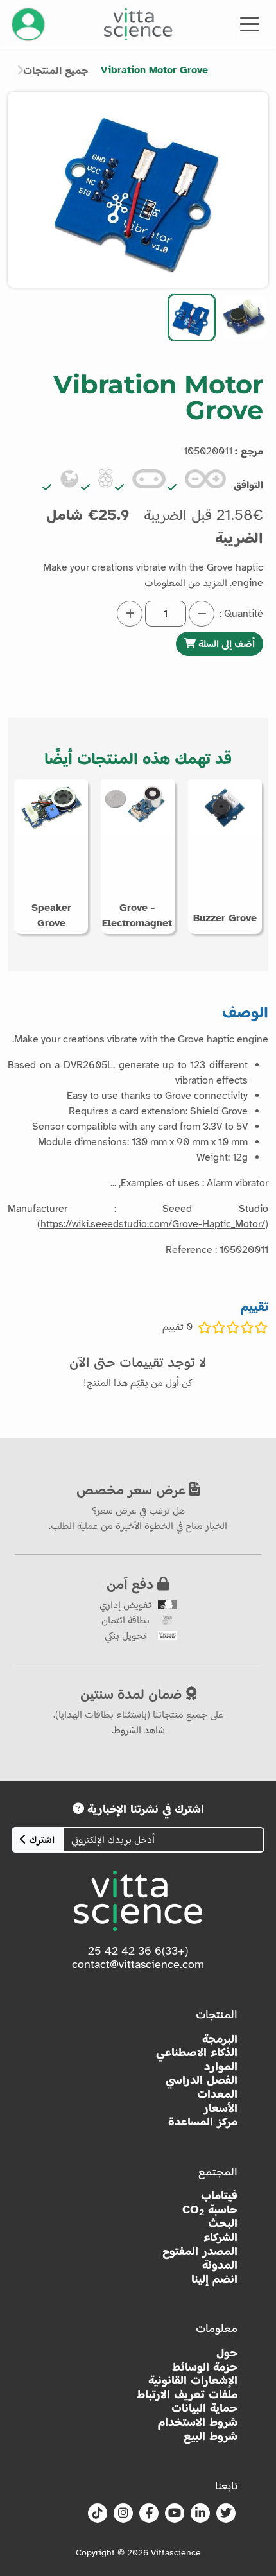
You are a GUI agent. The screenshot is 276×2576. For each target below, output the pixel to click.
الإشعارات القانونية (193, 2381)
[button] (245, 317)
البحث (223, 2223)
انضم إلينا (214, 2279)
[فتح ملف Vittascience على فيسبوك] (149, 2514)
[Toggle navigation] (250, 23)
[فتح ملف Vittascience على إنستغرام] (123, 2514)
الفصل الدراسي (202, 2080)
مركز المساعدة (203, 2122)
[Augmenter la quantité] (130, 614)
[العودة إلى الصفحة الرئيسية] (138, 24)
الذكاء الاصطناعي (197, 2053)
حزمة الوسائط (205, 2367)
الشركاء (220, 2237)
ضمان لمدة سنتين (133, 1693)
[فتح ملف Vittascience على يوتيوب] (175, 2514)
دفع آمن (132, 1584)
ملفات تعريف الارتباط (187, 2395)
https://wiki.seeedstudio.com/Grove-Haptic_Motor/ (153, 1224)
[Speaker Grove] (51, 806)
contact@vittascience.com (138, 1964)
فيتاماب (219, 2196)
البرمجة (220, 2039)
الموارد (221, 2067)
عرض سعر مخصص (133, 1489)
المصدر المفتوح (200, 2252)
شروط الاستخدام (198, 2422)
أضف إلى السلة (225, 644)
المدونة (220, 2265)
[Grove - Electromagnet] (138, 806)
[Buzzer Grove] (225, 806)
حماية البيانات (204, 2408)
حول (227, 2353)
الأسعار (220, 2108)
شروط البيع (211, 2436)
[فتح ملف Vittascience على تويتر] (226, 2514)
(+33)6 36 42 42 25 (138, 1951)
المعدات (217, 2094)
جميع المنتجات (56, 71)
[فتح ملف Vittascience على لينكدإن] (200, 2514)
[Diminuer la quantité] (202, 614)
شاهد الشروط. (138, 1730)
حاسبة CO (210, 2210)
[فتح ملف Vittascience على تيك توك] (98, 2514)
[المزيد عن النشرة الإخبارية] (78, 1809)
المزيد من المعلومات (186, 583)
